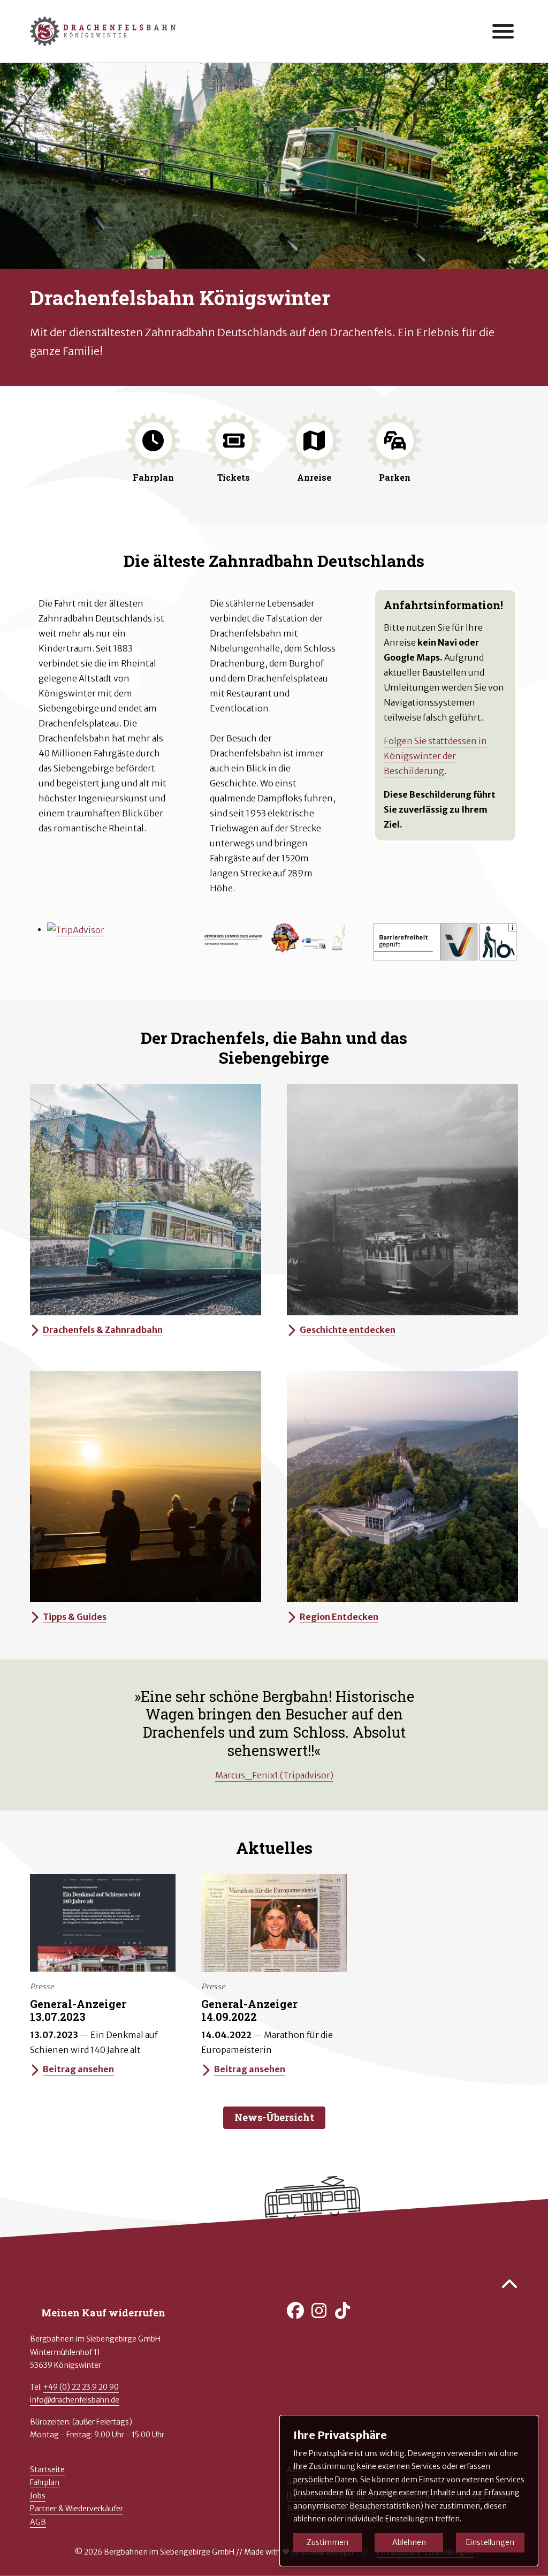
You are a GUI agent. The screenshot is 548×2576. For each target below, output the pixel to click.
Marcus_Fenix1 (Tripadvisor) (274, 1775)
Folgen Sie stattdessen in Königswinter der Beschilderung (435, 756)
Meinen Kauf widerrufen (103, 2313)
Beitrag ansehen (78, 2069)
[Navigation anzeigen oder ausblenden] (503, 31)
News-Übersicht (274, 2117)
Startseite (47, 2469)
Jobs (38, 2496)
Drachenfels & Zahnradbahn (103, 1330)
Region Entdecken (339, 1617)
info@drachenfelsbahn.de (75, 2400)
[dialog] (409, 2491)
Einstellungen (490, 2542)
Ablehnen (409, 2542)
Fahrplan (45, 2482)
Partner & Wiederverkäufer (77, 2509)
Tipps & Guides (75, 1617)
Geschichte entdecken (348, 1330)
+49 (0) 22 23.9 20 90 (81, 2387)
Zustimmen (328, 2542)
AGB (38, 2522)
